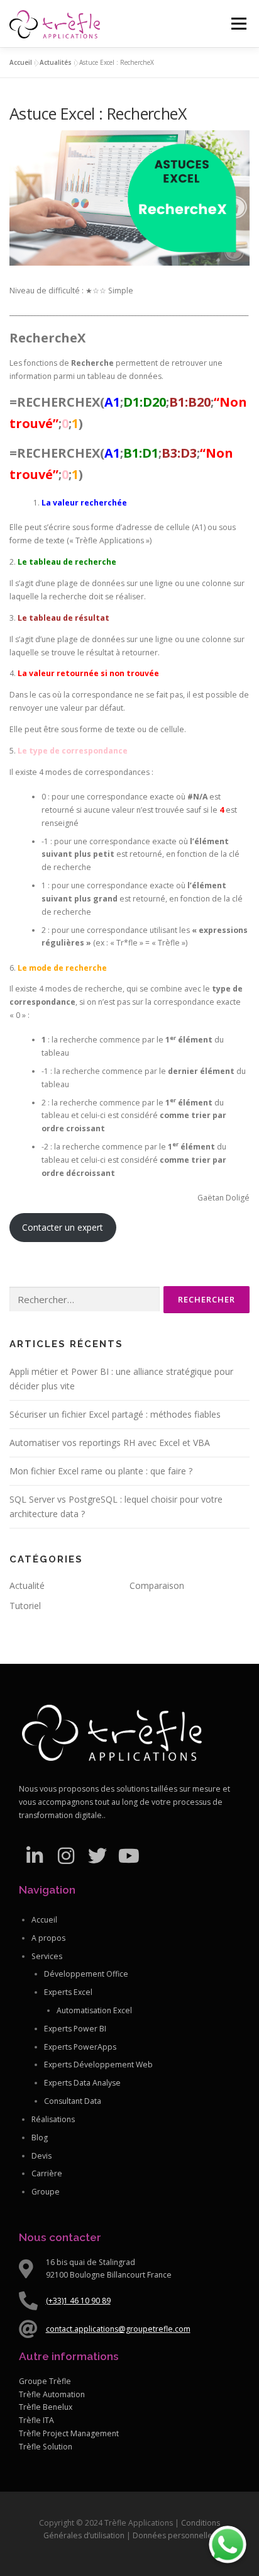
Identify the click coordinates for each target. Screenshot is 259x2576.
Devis (41, 2156)
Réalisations (53, 2119)
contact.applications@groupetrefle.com (118, 2329)
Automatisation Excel (94, 2010)
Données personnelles (174, 2535)
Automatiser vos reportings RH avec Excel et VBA (110, 1443)
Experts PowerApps (80, 2047)
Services (47, 1956)
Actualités (56, 62)
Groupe (46, 2192)
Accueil (21, 62)
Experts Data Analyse (82, 2083)
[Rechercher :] (85, 1300)
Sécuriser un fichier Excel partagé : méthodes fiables (115, 1414)
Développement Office (86, 1974)
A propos (48, 1938)
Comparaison (157, 1585)
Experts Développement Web (98, 2065)
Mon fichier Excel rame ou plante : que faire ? (101, 1471)
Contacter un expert (63, 1227)
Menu (238, 24)
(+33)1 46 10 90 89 (78, 2301)
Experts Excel (68, 1992)
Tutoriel (25, 1606)
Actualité (27, 1585)
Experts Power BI (75, 2029)
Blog (40, 2138)
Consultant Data (73, 2101)
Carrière (47, 2173)
